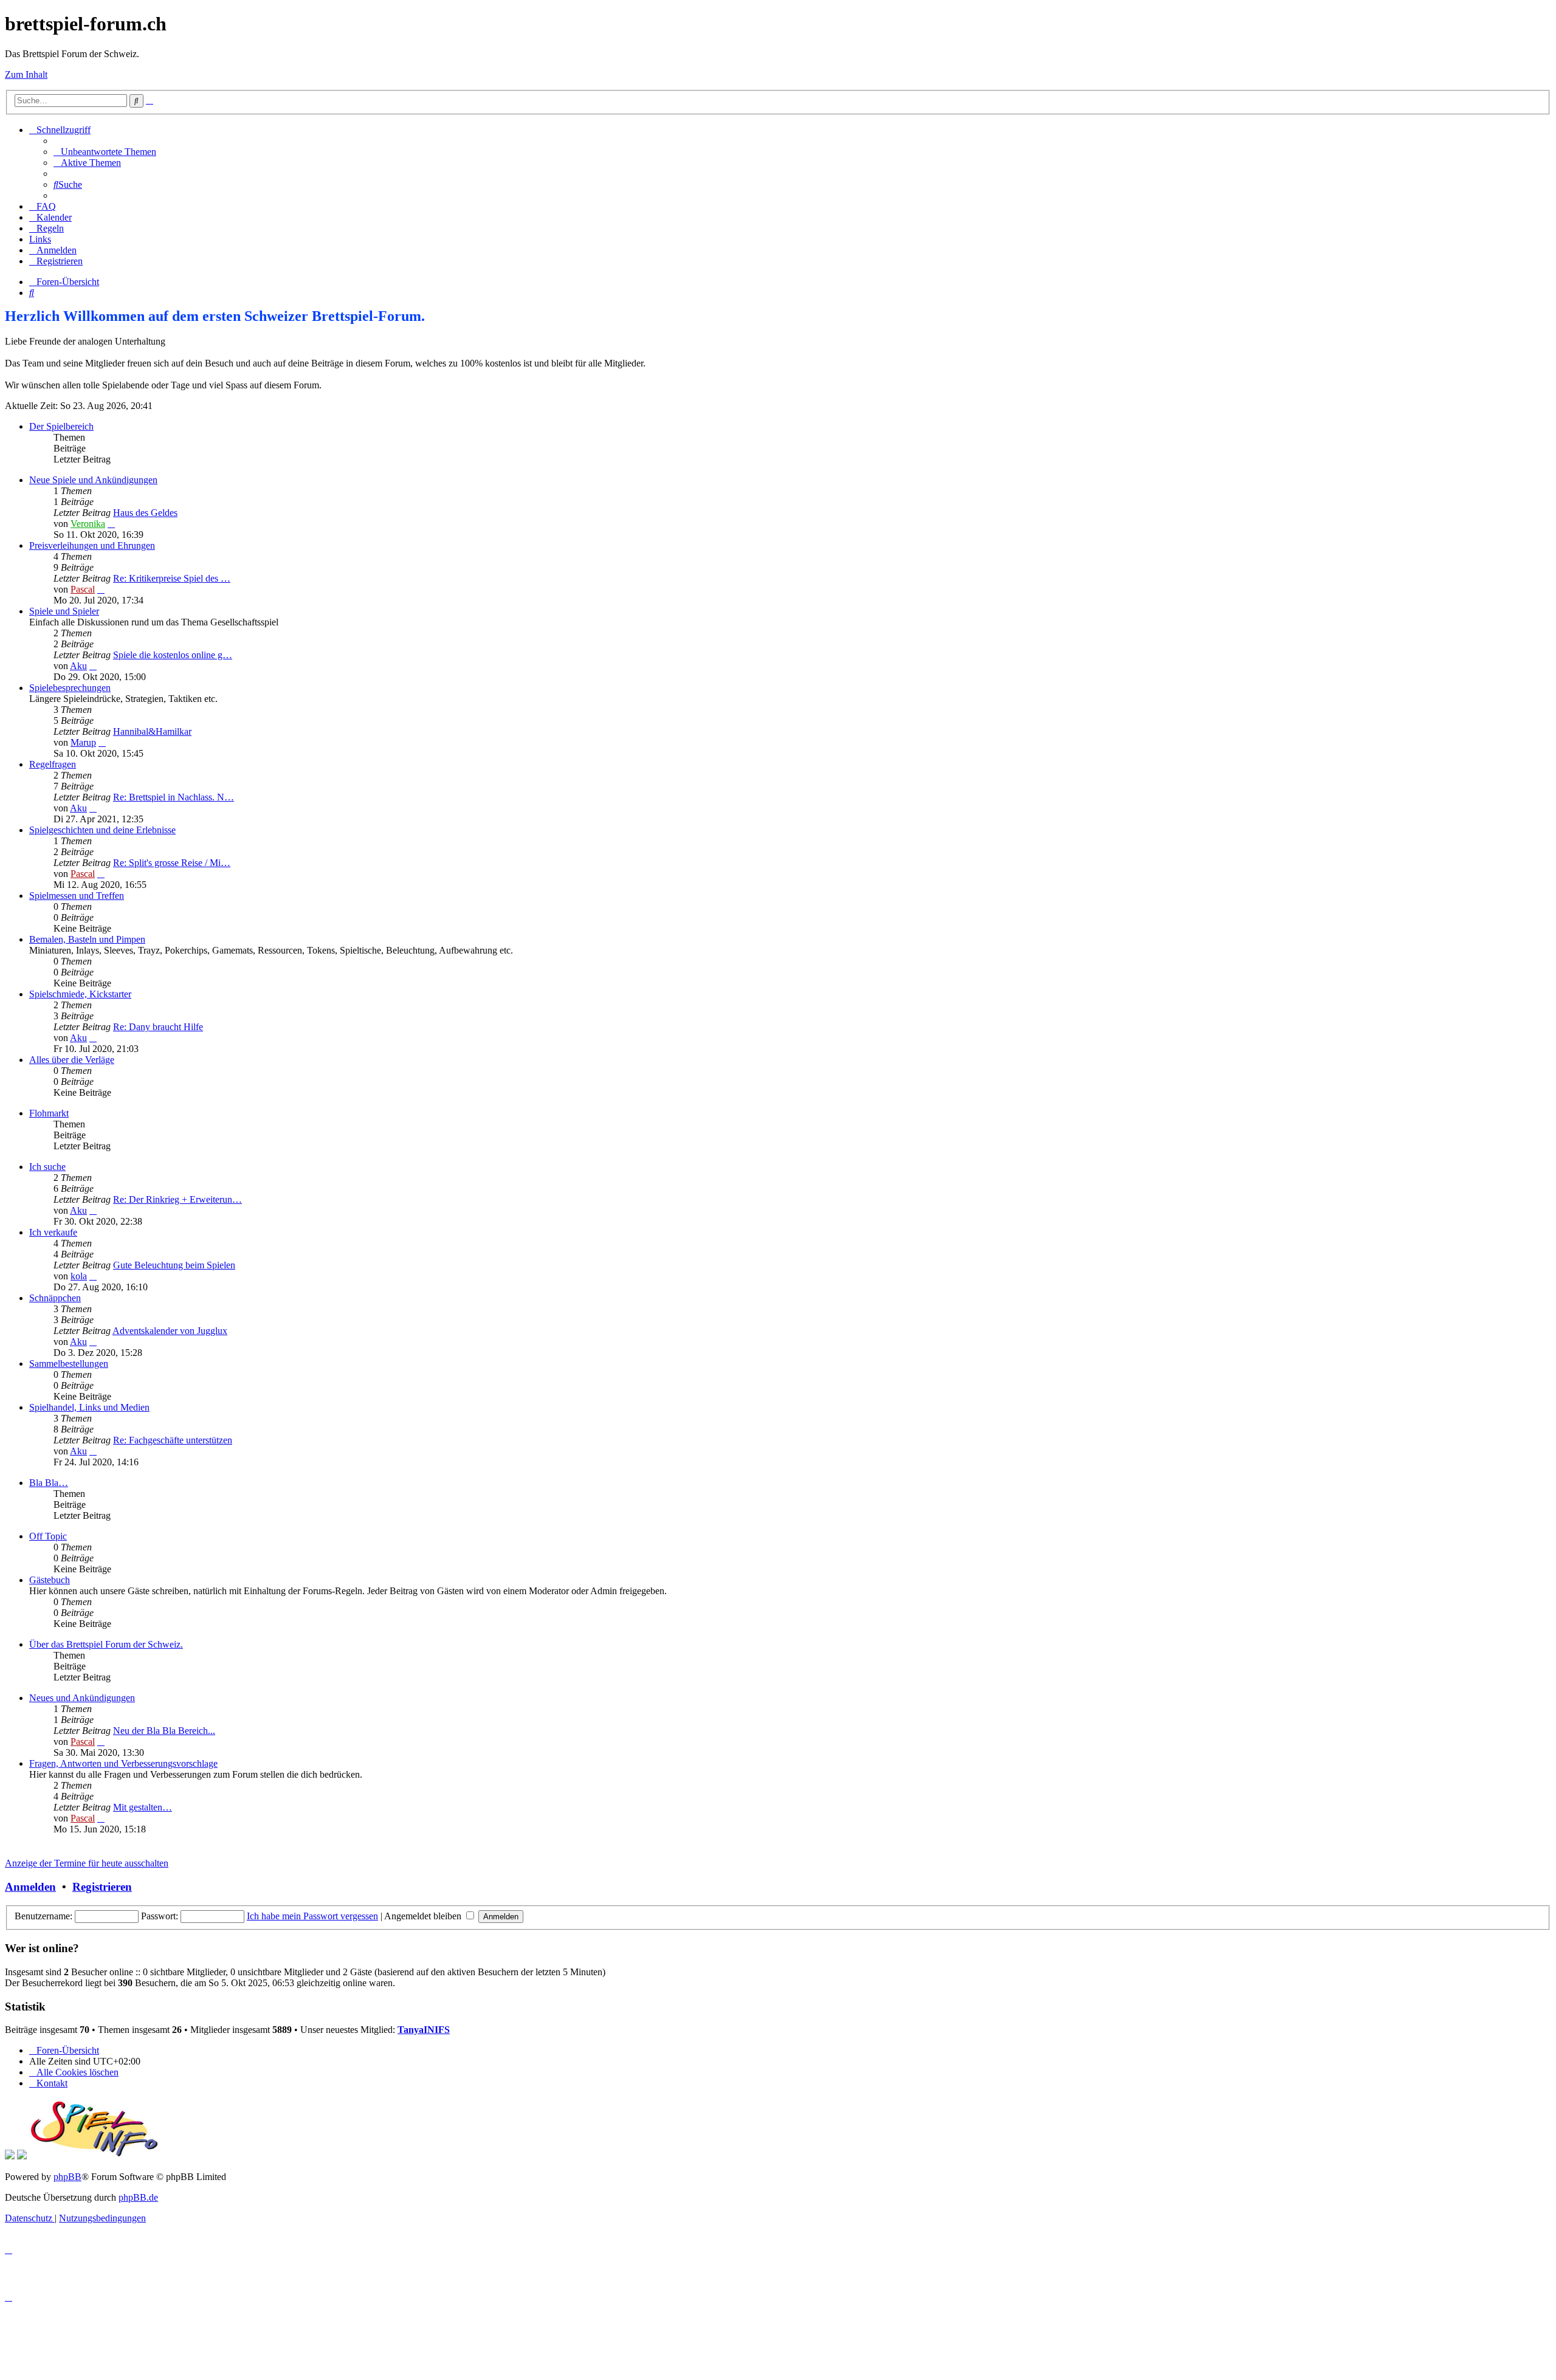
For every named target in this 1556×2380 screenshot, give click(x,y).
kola (79, 1276)
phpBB (67, 2177)
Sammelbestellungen (69, 1364)
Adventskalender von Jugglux (170, 1331)
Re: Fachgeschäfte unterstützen (173, 1440)
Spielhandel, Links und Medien (89, 1407)
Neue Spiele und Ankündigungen (93, 480)
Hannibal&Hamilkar (152, 731)
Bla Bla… (49, 1483)
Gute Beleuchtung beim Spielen (174, 1265)
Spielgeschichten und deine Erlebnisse (102, 830)
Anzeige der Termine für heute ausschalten (87, 1863)
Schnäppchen (55, 1298)
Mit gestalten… (143, 1807)
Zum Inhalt (26, 74)
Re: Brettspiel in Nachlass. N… (174, 797)
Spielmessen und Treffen (77, 896)
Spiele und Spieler (64, 611)
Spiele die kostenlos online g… (173, 655)
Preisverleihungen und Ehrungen (92, 545)
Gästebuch (50, 1580)
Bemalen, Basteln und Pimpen (87, 939)
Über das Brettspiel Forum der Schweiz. (106, 1644)
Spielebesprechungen (70, 688)
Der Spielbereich (61, 426)
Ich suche (47, 1167)
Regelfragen (53, 764)
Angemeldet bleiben (424, 1916)
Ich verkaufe (53, 1232)
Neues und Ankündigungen (82, 1698)
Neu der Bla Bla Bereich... (164, 1731)
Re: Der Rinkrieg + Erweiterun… (177, 1199)
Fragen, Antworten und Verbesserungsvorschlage (123, 1763)
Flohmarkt (49, 1113)
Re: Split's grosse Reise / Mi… (172, 863)
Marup (83, 742)
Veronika (88, 524)
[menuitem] (105, 152)
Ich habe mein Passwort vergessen (312, 1916)
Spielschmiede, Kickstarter (80, 994)
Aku (78, 666)
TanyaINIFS (424, 2030)
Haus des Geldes (145, 513)
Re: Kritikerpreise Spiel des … (172, 578)
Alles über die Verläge (72, 1060)
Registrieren (102, 1887)
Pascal (83, 589)
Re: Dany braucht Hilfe (158, 1027)
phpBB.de (138, 2197)
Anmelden (30, 1887)
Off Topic (48, 1536)
